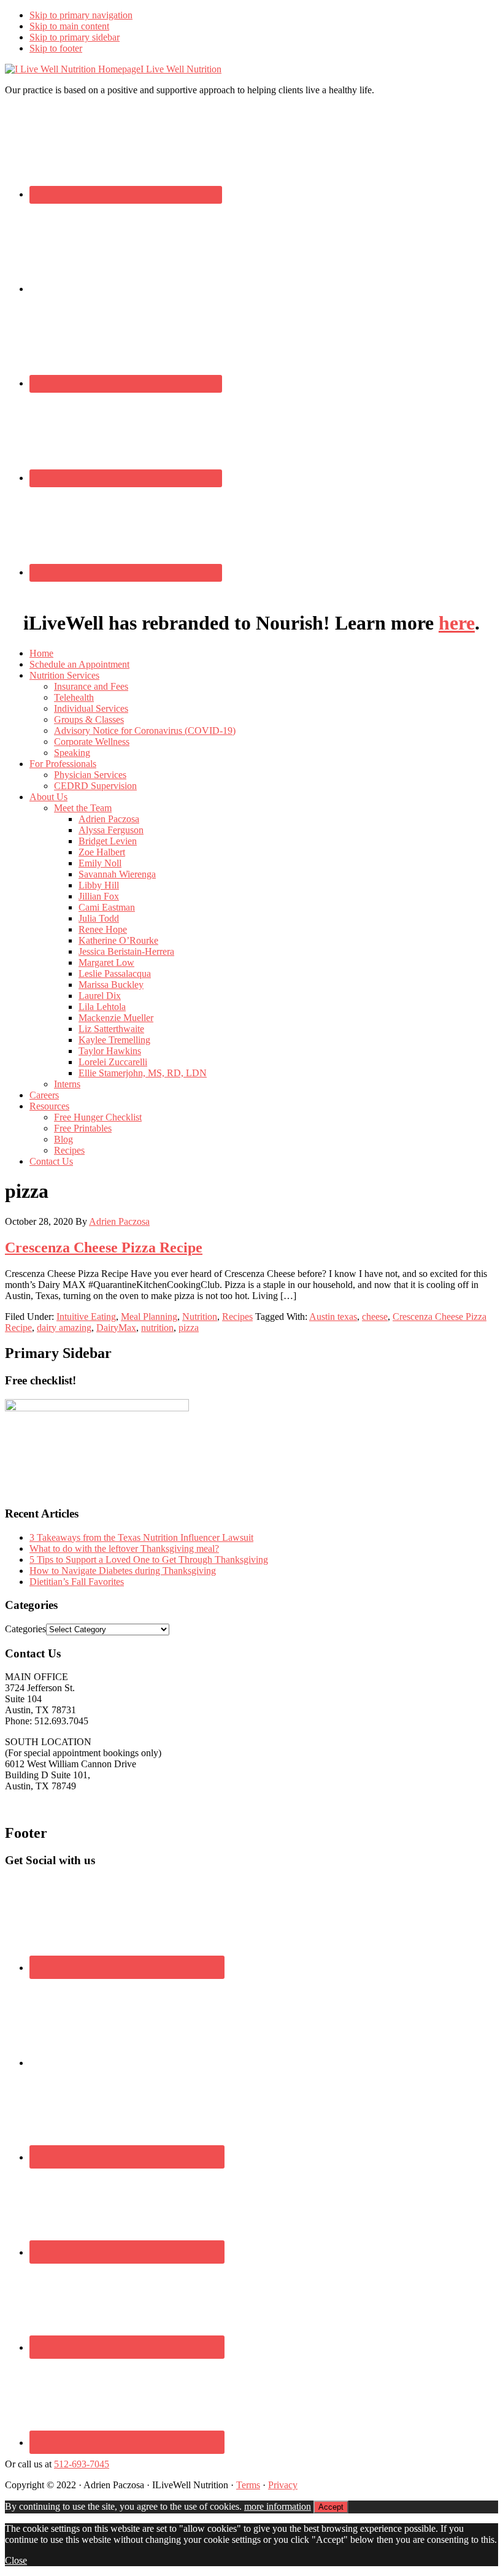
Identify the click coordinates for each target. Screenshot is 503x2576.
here (457, 623)
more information (278, 2506)
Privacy (283, 2485)
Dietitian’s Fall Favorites (77, 1582)
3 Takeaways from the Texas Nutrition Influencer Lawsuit (141, 1537)
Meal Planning (149, 1317)
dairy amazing (64, 1328)
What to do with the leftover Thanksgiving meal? (124, 1548)
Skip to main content (69, 26)
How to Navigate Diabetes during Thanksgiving (123, 1571)
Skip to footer (56, 48)
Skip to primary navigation (81, 15)
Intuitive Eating (86, 1317)
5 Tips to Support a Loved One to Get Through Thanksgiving (149, 1560)
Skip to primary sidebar (75, 37)
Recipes (237, 1317)
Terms (248, 2485)
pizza (189, 1328)
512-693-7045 (82, 2464)
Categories (25, 1629)
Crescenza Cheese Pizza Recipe (104, 1248)
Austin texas (333, 1317)
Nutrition (200, 1317)
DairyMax (116, 1328)
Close (16, 2560)
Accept (331, 2507)
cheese (375, 1317)
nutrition (157, 1328)
